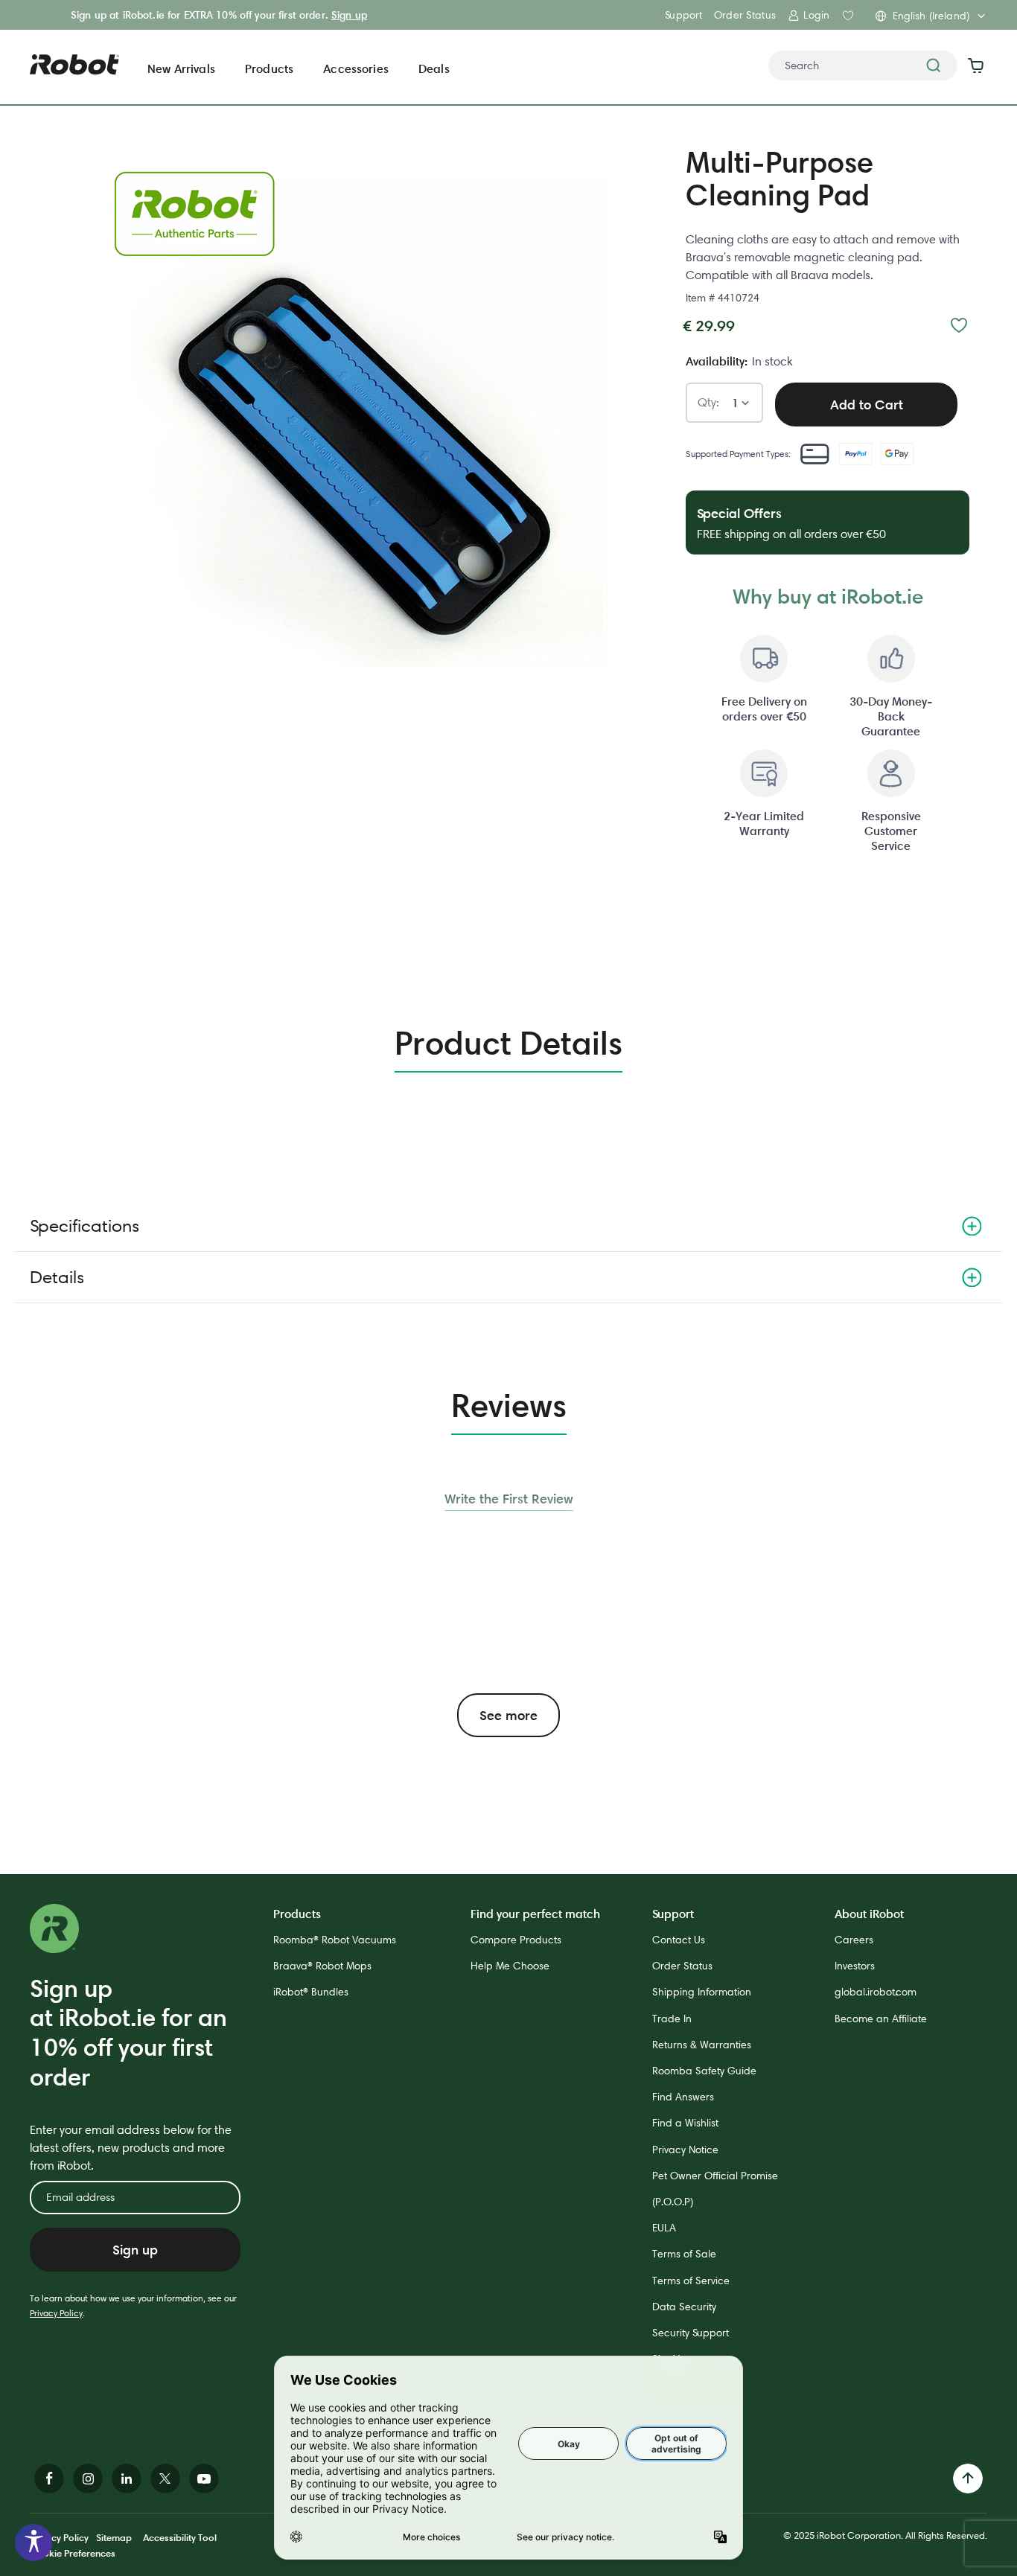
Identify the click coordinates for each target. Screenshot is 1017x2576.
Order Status (745, 15)
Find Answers (683, 2097)
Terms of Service (691, 2281)
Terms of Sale (684, 2254)
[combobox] (863, 65)
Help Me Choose (510, 1966)
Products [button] (269, 68)
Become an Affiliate (881, 2019)
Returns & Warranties (702, 2045)
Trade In (672, 2019)
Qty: (708, 403)
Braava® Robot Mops (322, 1966)
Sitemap (114, 2537)
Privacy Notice (685, 2150)
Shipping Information (702, 1992)
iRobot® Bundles (311, 1992)
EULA (664, 2228)
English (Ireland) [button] (931, 16)
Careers (854, 1940)
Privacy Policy (56, 2313)
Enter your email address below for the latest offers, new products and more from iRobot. (131, 2148)
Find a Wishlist (685, 2123)
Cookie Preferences (73, 2553)
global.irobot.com (876, 1992)
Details (57, 1277)
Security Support (691, 2333)
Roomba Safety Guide (704, 2071)
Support (683, 15)
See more (508, 1715)
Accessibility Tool (180, 2537)
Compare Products (516, 1940)
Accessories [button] (356, 68)
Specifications (85, 1225)
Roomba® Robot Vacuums (335, 1940)
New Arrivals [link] (181, 68)
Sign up (349, 15)
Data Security (684, 2307)
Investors (855, 1966)
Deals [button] (434, 68)
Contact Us (679, 1940)
